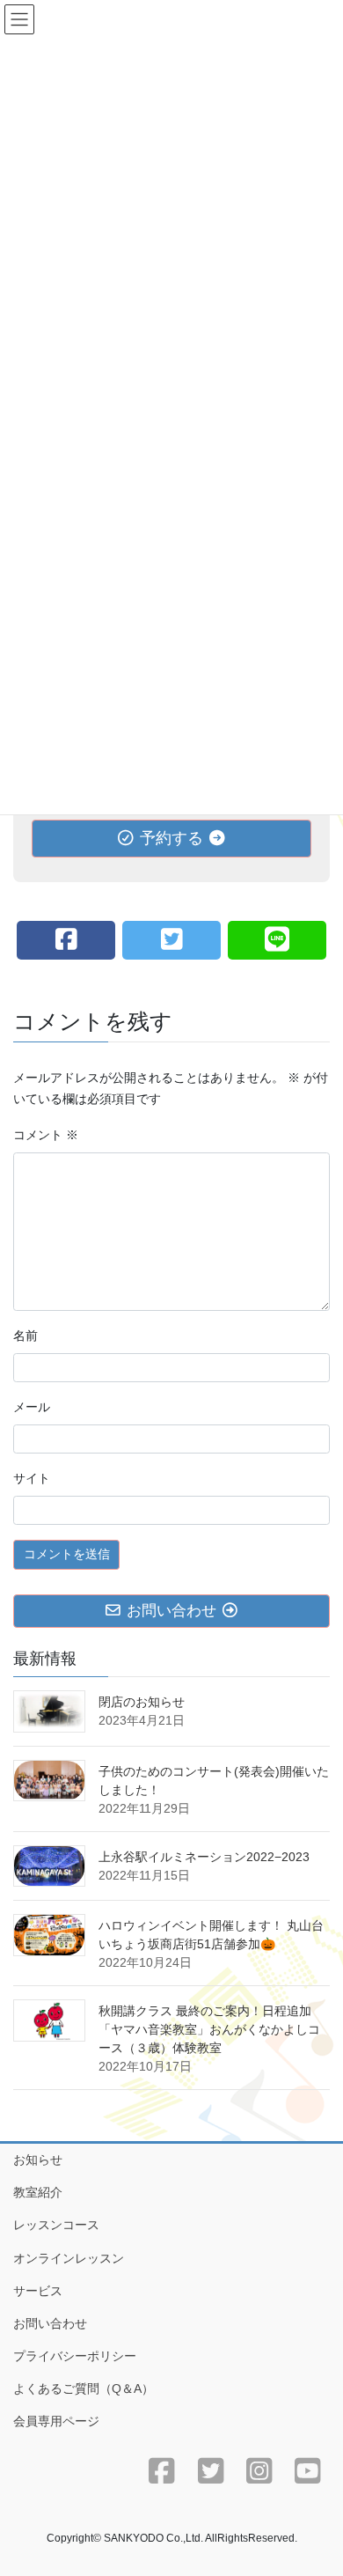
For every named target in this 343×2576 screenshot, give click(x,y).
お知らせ (38, 2160)
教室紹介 (38, 2192)
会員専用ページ (56, 2421)
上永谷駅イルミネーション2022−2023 (204, 1857)
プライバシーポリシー (75, 2356)
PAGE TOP (317, 2483)
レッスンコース (56, 2225)
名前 (26, 1336)
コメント (46, 1135)
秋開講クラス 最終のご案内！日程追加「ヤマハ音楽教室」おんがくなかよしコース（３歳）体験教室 (209, 2029)
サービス (38, 2291)
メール (32, 1407)
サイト (32, 1478)
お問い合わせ (50, 2323)
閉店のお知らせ (142, 1702)
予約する (171, 838)
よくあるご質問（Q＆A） (84, 2388)
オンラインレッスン (69, 2258)
